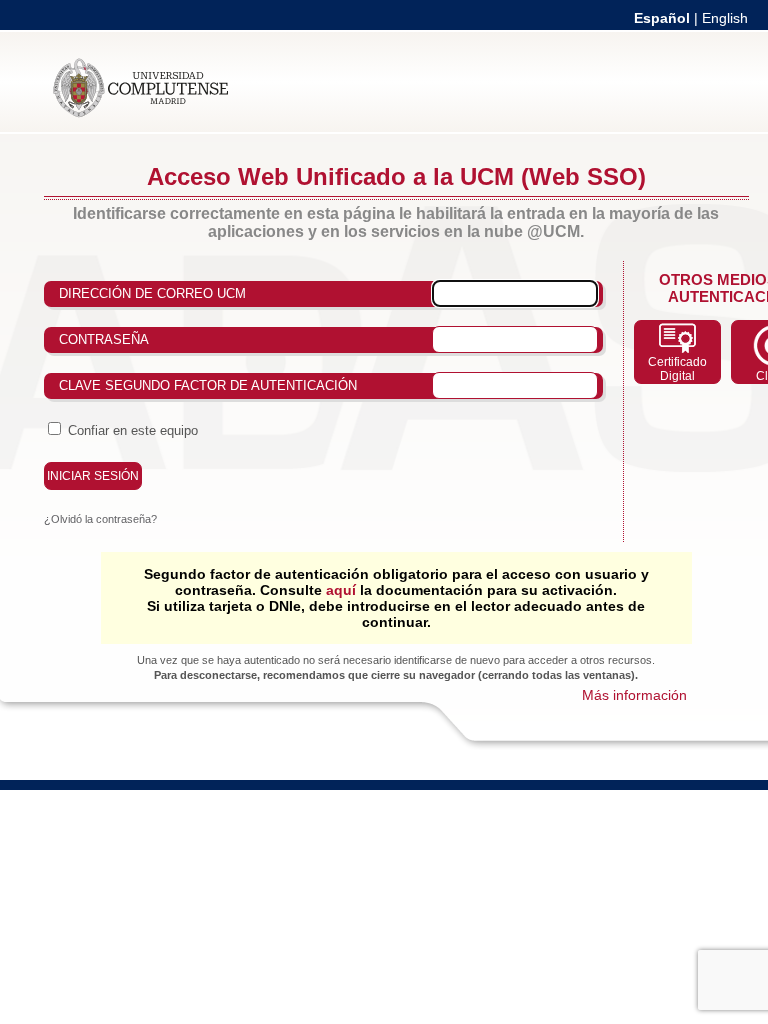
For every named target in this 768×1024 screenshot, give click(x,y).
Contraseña (104, 339)
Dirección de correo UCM (152, 293)
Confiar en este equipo (133, 430)
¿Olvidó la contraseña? (100, 519)
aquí (341, 590)
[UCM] (140, 114)
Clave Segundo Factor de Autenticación (208, 385)
